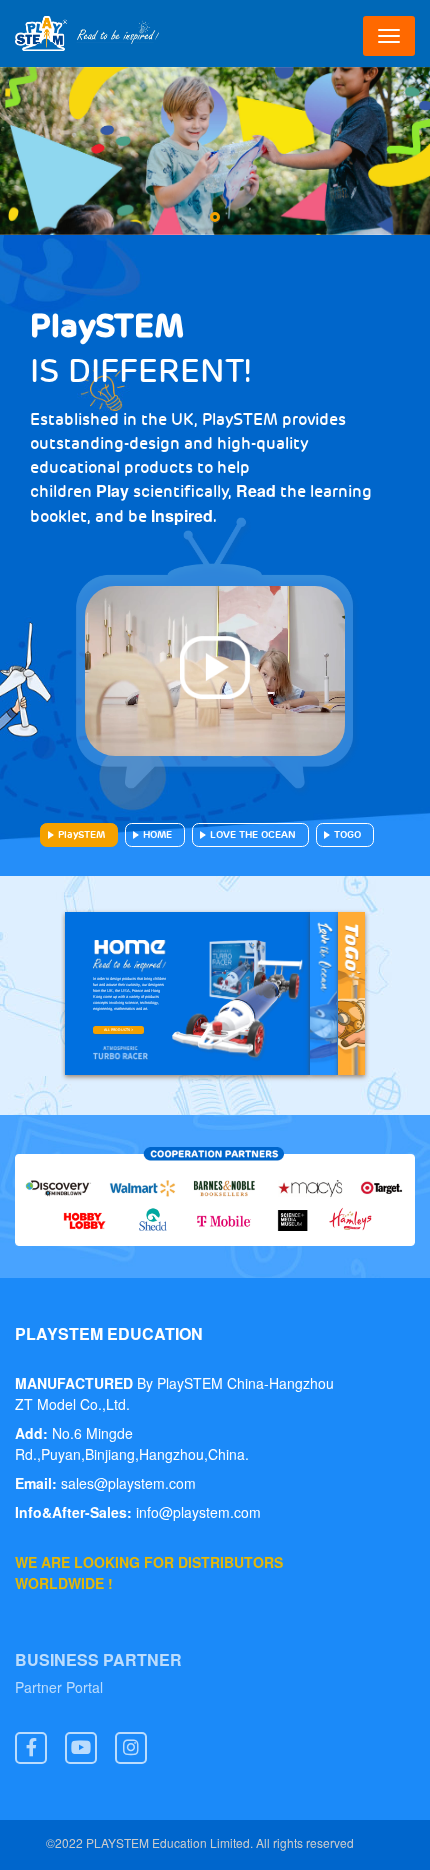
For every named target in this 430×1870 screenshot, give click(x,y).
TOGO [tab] (347, 835)
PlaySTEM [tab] (81, 835)
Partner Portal (59, 1689)
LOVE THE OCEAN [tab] (253, 835)
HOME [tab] (157, 835)
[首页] (87, 33)
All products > (118, 1030)
